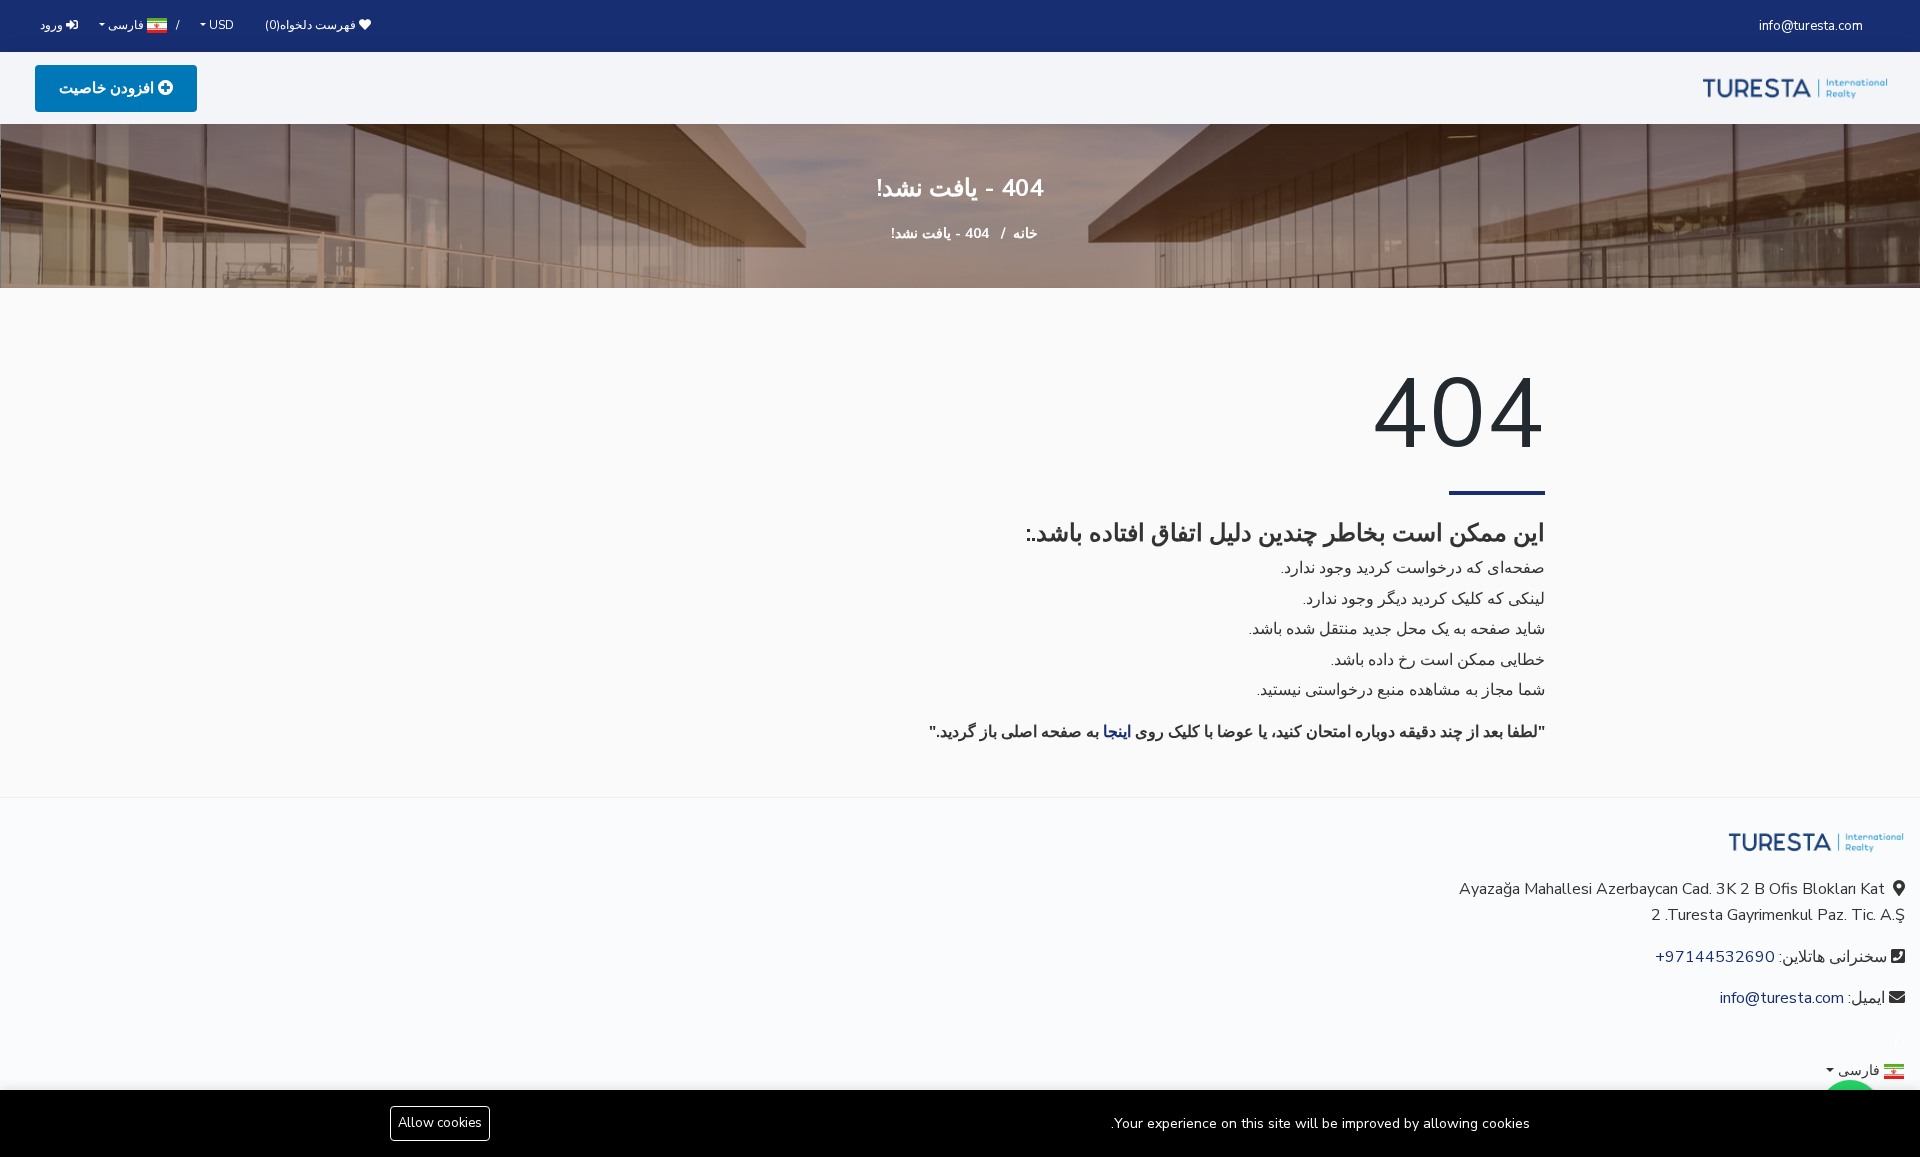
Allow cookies (440, 1123)
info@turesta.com (1811, 26)
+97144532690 (1715, 957)
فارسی (126, 25)
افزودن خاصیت (108, 88)
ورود (53, 25)
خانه (1025, 233)
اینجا (1117, 732)
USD (220, 25)
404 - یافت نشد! (940, 233)
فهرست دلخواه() (312, 25)
